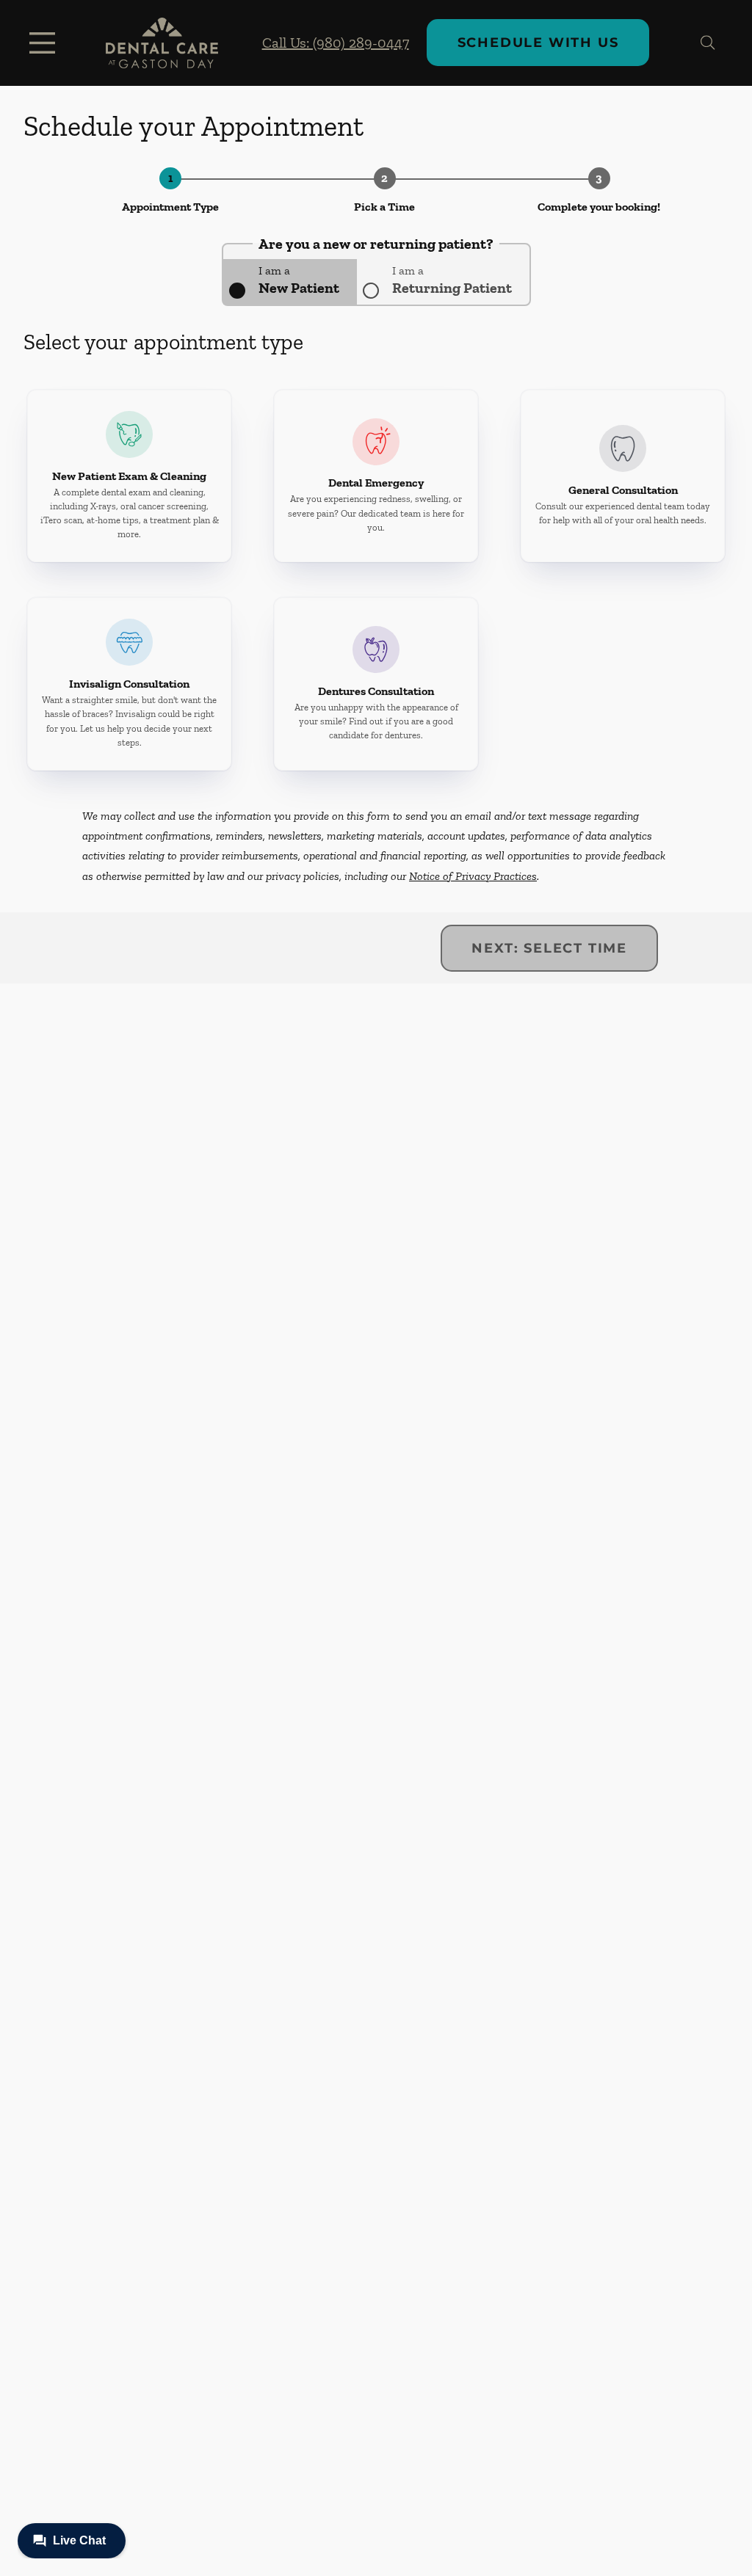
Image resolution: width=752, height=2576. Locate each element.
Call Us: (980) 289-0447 (336, 43)
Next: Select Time (549, 948)
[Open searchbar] (708, 43)
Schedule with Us (538, 43)
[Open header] (46, 43)
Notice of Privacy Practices (473, 876)
